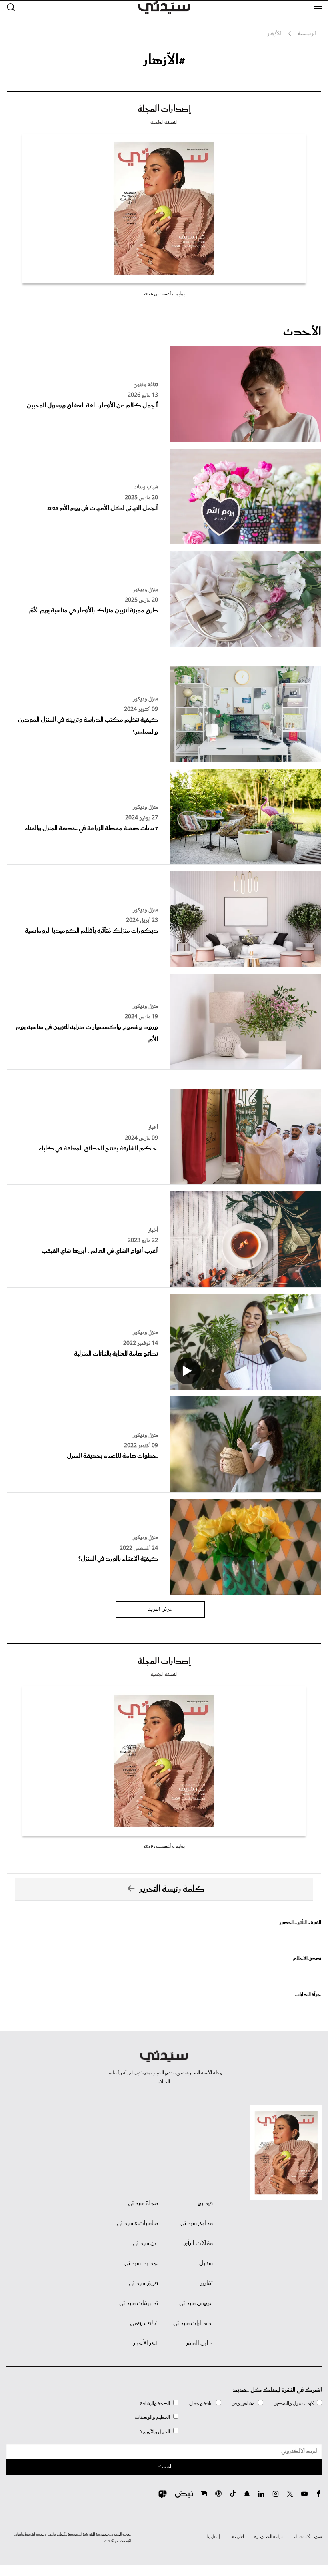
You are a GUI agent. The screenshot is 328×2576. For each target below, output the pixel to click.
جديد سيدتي (141, 2263)
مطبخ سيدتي (197, 2223)
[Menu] (318, 7)
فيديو (205, 2203)
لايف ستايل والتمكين (294, 2404)
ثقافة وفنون (146, 385)
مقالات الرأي (198, 2243)
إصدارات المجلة (164, 109)
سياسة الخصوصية (269, 2537)
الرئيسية (307, 34)
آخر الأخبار (146, 2343)
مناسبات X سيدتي (137, 2223)
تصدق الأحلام (307, 1959)
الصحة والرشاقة (155, 2404)
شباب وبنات (146, 487)
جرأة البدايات (308, 1995)
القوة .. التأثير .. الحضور (300, 1923)
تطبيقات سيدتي (139, 2303)
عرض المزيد (160, 1609)
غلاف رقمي (144, 2323)
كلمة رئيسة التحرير (172, 1889)
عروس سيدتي (196, 2303)
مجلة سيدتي (143, 2203)
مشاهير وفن (243, 2404)
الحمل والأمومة (155, 2432)
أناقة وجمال (201, 2404)
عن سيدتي (145, 2243)
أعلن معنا (237, 2537)
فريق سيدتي (143, 2283)
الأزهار (274, 34)
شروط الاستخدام (308, 2537)
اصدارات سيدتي (193, 2323)
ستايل (206, 2263)
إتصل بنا (213, 2537)
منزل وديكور (145, 590)
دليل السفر (199, 2343)
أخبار (153, 1128)
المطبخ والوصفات (152, 2417)
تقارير (207, 2283)
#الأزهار (164, 60)
